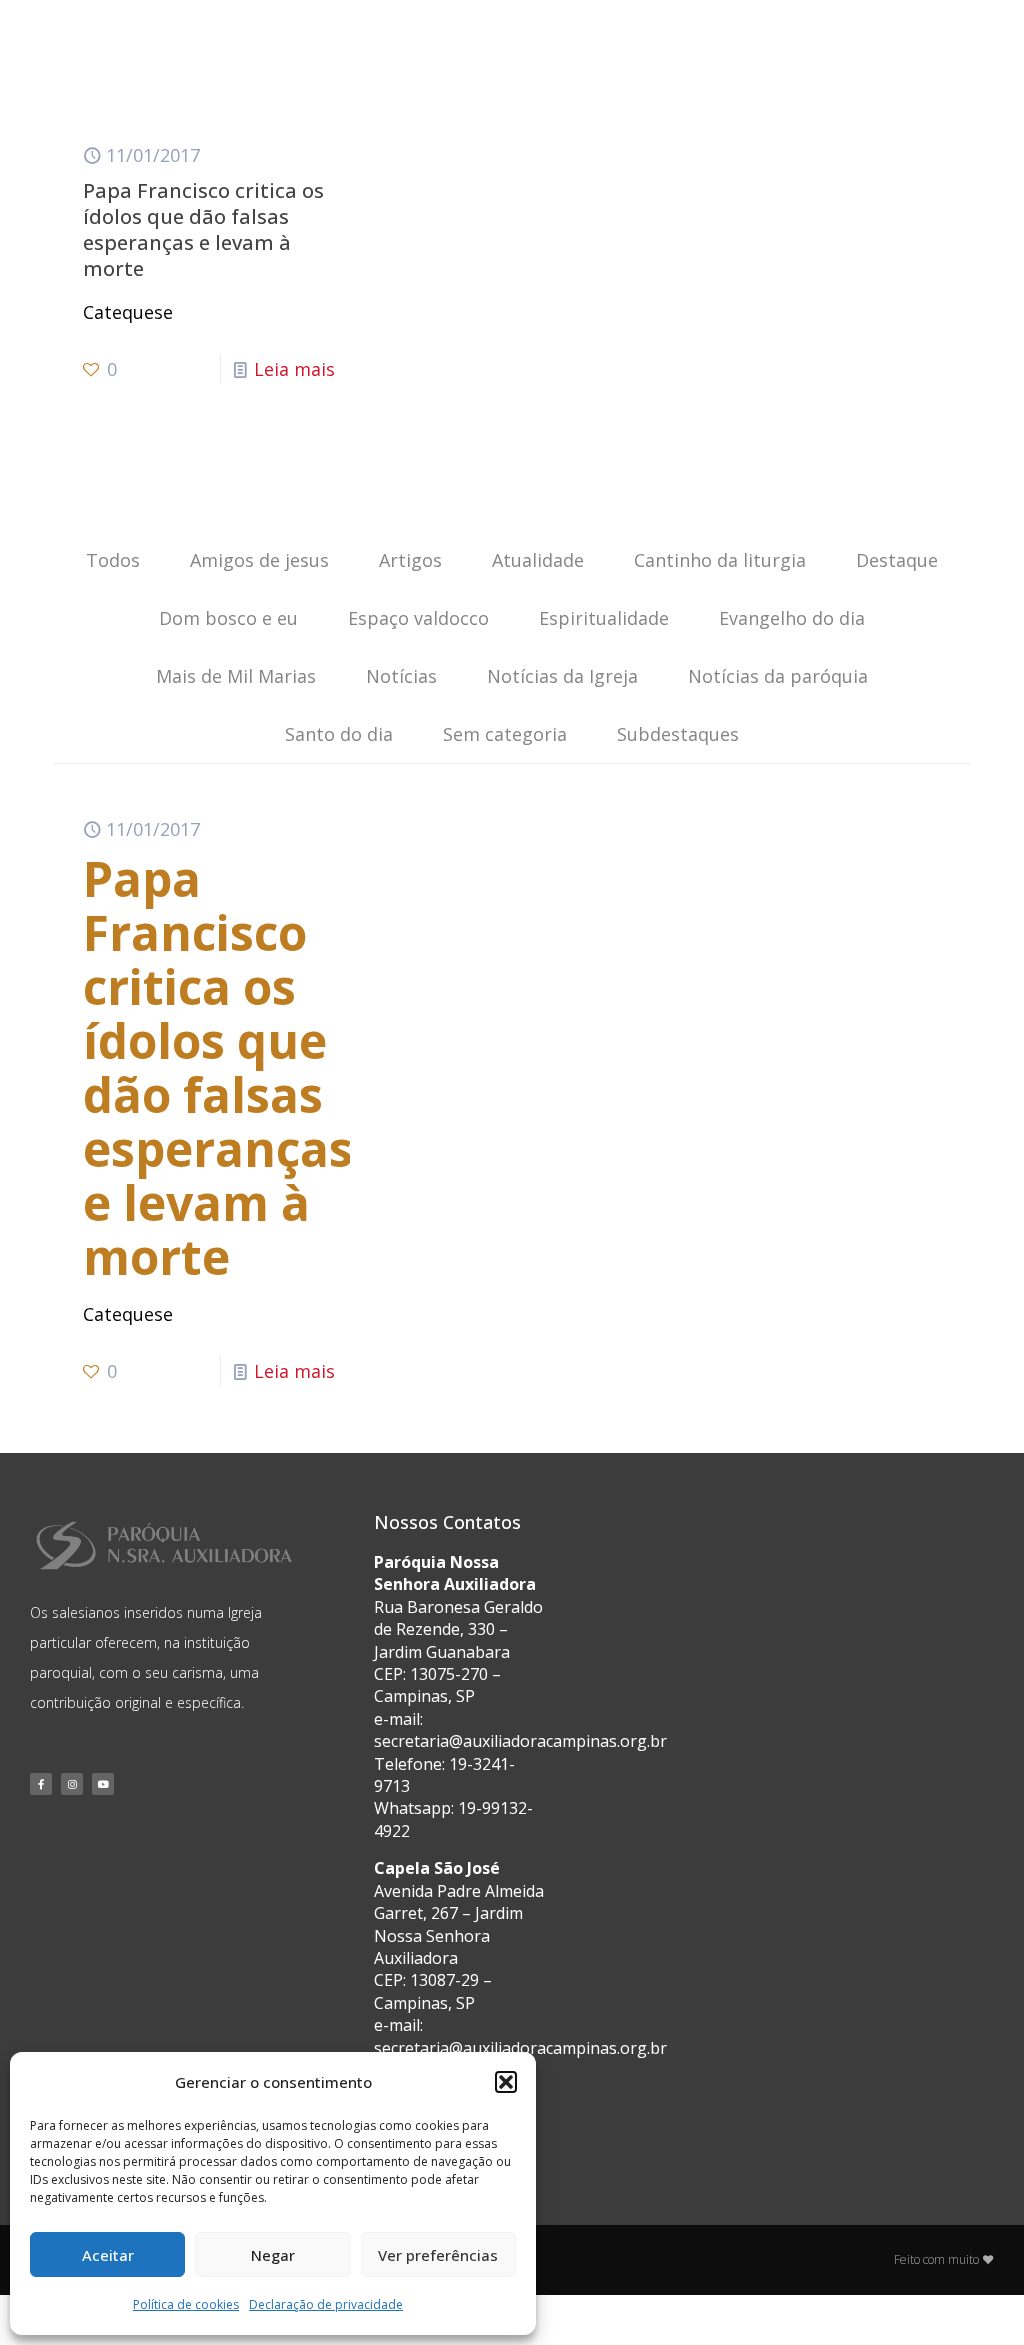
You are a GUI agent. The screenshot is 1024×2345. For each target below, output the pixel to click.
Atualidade (538, 560)
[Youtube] (103, 1784)
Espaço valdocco (418, 618)
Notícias (401, 676)
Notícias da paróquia (778, 676)
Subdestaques (678, 734)
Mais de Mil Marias (236, 676)
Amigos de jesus (259, 560)
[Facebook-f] (41, 1784)
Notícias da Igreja (562, 676)
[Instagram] (72, 1784)
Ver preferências (438, 2255)
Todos (113, 560)
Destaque (897, 560)
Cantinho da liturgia (720, 560)
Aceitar (108, 2255)
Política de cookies (186, 2304)
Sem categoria (505, 734)
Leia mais (294, 369)
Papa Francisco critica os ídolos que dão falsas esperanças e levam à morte (203, 229)
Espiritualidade (604, 618)
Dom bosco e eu (228, 618)
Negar (273, 2255)
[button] (506, 2082)
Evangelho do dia (792, 618)
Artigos (410, 560)
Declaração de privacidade (326, 2304)
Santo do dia (339, 734)
